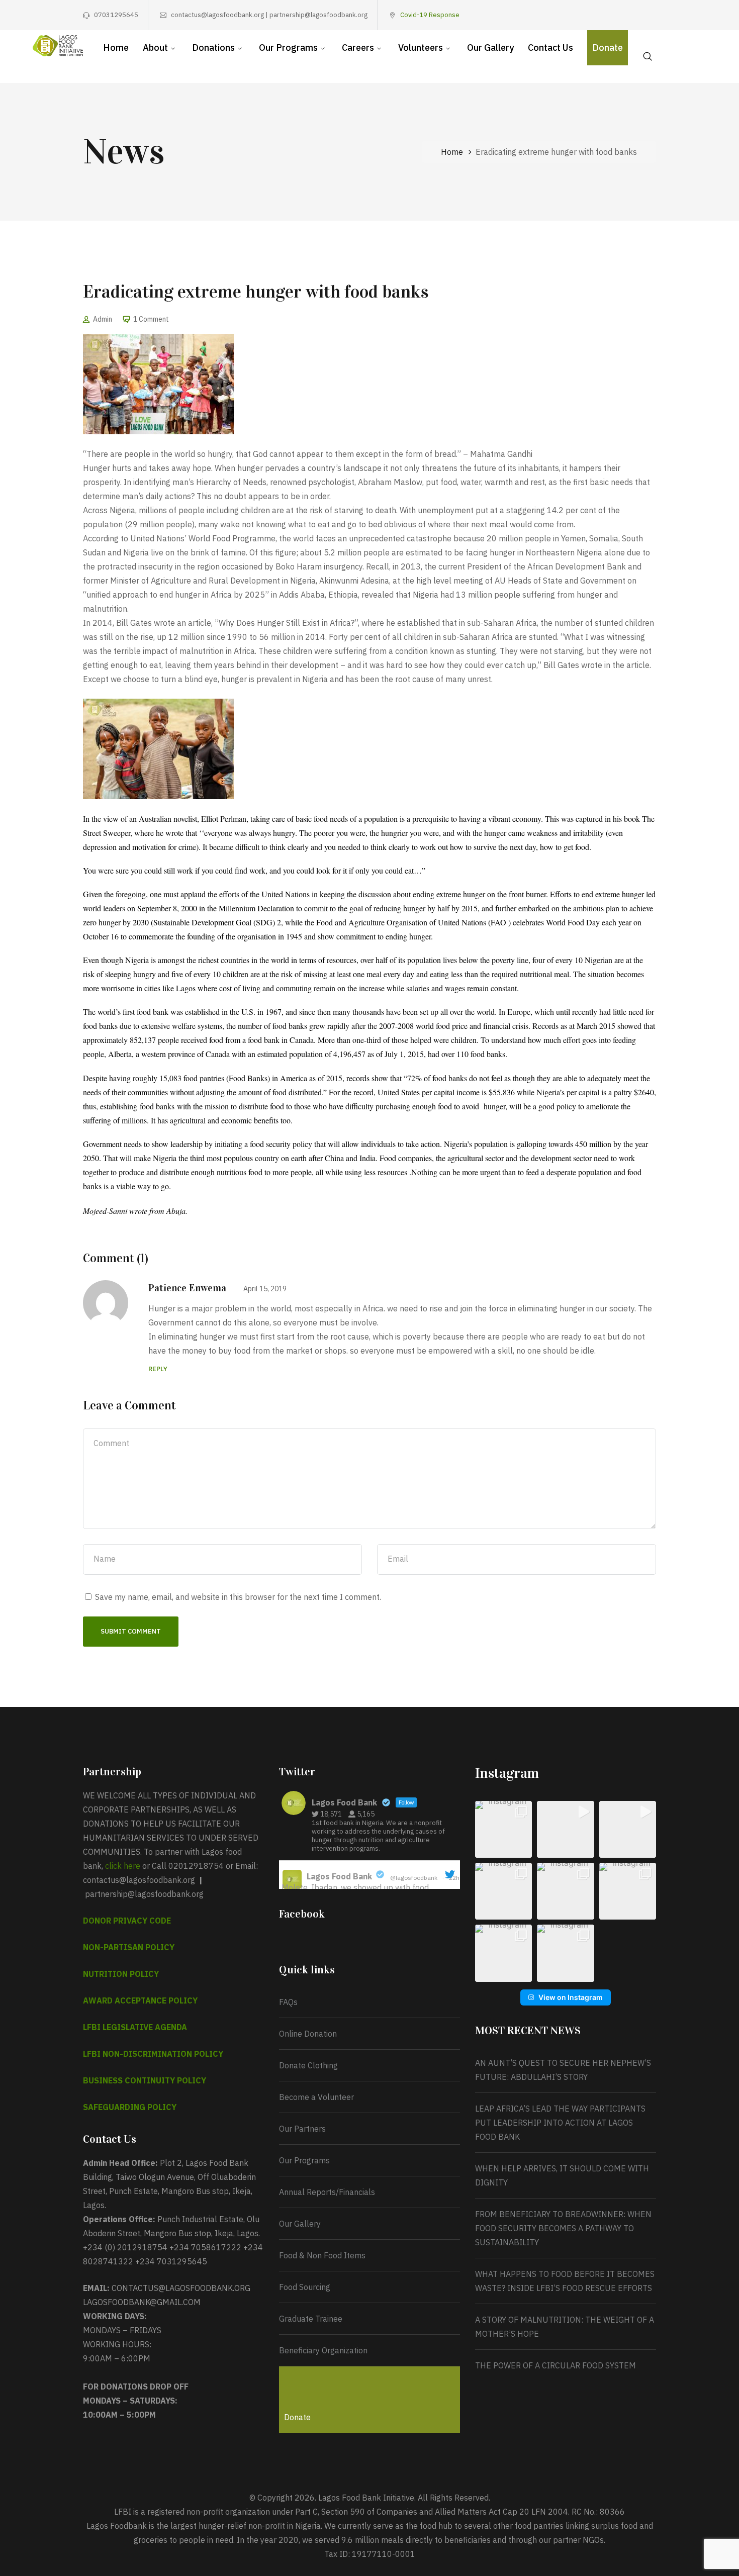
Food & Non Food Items (322, 2255)
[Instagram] (621, 15)
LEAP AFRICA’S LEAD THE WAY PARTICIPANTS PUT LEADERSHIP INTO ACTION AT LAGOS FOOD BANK (560, 2123)
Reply (158, 1369)
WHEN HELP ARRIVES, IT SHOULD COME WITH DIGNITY (562, 2175)
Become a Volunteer (316, 2097)
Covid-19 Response (430, 15)
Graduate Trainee (311, 2319)
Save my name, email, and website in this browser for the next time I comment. (238, 1597)
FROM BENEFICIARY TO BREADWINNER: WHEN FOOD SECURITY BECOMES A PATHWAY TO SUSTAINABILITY (563, 2228)
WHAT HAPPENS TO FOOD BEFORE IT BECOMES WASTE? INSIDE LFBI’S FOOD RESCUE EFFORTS (565, 2281)
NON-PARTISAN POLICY (129, 1947)
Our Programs (304, 2160)
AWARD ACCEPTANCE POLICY (140, 2000)
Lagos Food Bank (339, 1876)
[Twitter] (606, 15)
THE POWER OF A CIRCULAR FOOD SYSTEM (556, 2365)
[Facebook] (590, 15)
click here (123, 1866)
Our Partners (302, 2129)
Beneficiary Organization (323, 2350)
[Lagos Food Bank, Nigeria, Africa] (58, 45)
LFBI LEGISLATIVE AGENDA (135, 2027)
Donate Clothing (308, 2065)
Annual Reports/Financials (327, 2192)
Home (452, 152)
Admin (103, 319)
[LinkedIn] (653, 15)
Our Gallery (300, 2224)
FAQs (288, 2002)
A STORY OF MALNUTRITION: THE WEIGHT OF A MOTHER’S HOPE (565, 2327)
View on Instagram (571, 1997)
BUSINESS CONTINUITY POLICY (145, 2080)
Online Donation (308, 2034)
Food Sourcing (305, 2287)
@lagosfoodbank (414, 1878)
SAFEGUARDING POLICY (130, 2107)
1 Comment (151, 319)
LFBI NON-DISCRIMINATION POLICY (153, 2054)
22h (455, 1878)
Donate (297, 2417)
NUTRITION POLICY (121, 1974)
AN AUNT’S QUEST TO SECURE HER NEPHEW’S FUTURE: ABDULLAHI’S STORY (563, 2070)
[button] (503, 1829)
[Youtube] (637, 15)
